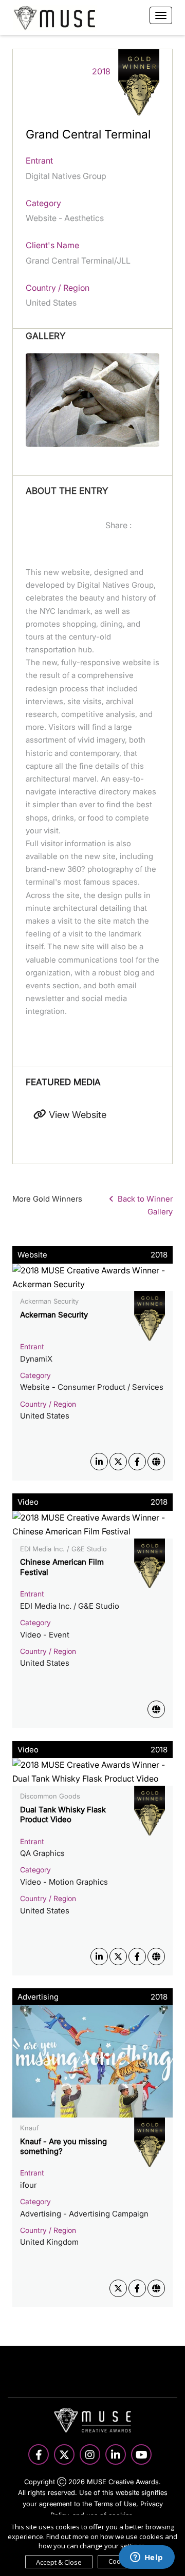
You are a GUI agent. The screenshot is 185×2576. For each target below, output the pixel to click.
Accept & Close (59, 2562)
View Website (76, 1115)
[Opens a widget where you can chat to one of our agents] (146, 2558)
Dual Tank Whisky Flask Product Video (63, 1815)
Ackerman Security (54, 1315)
